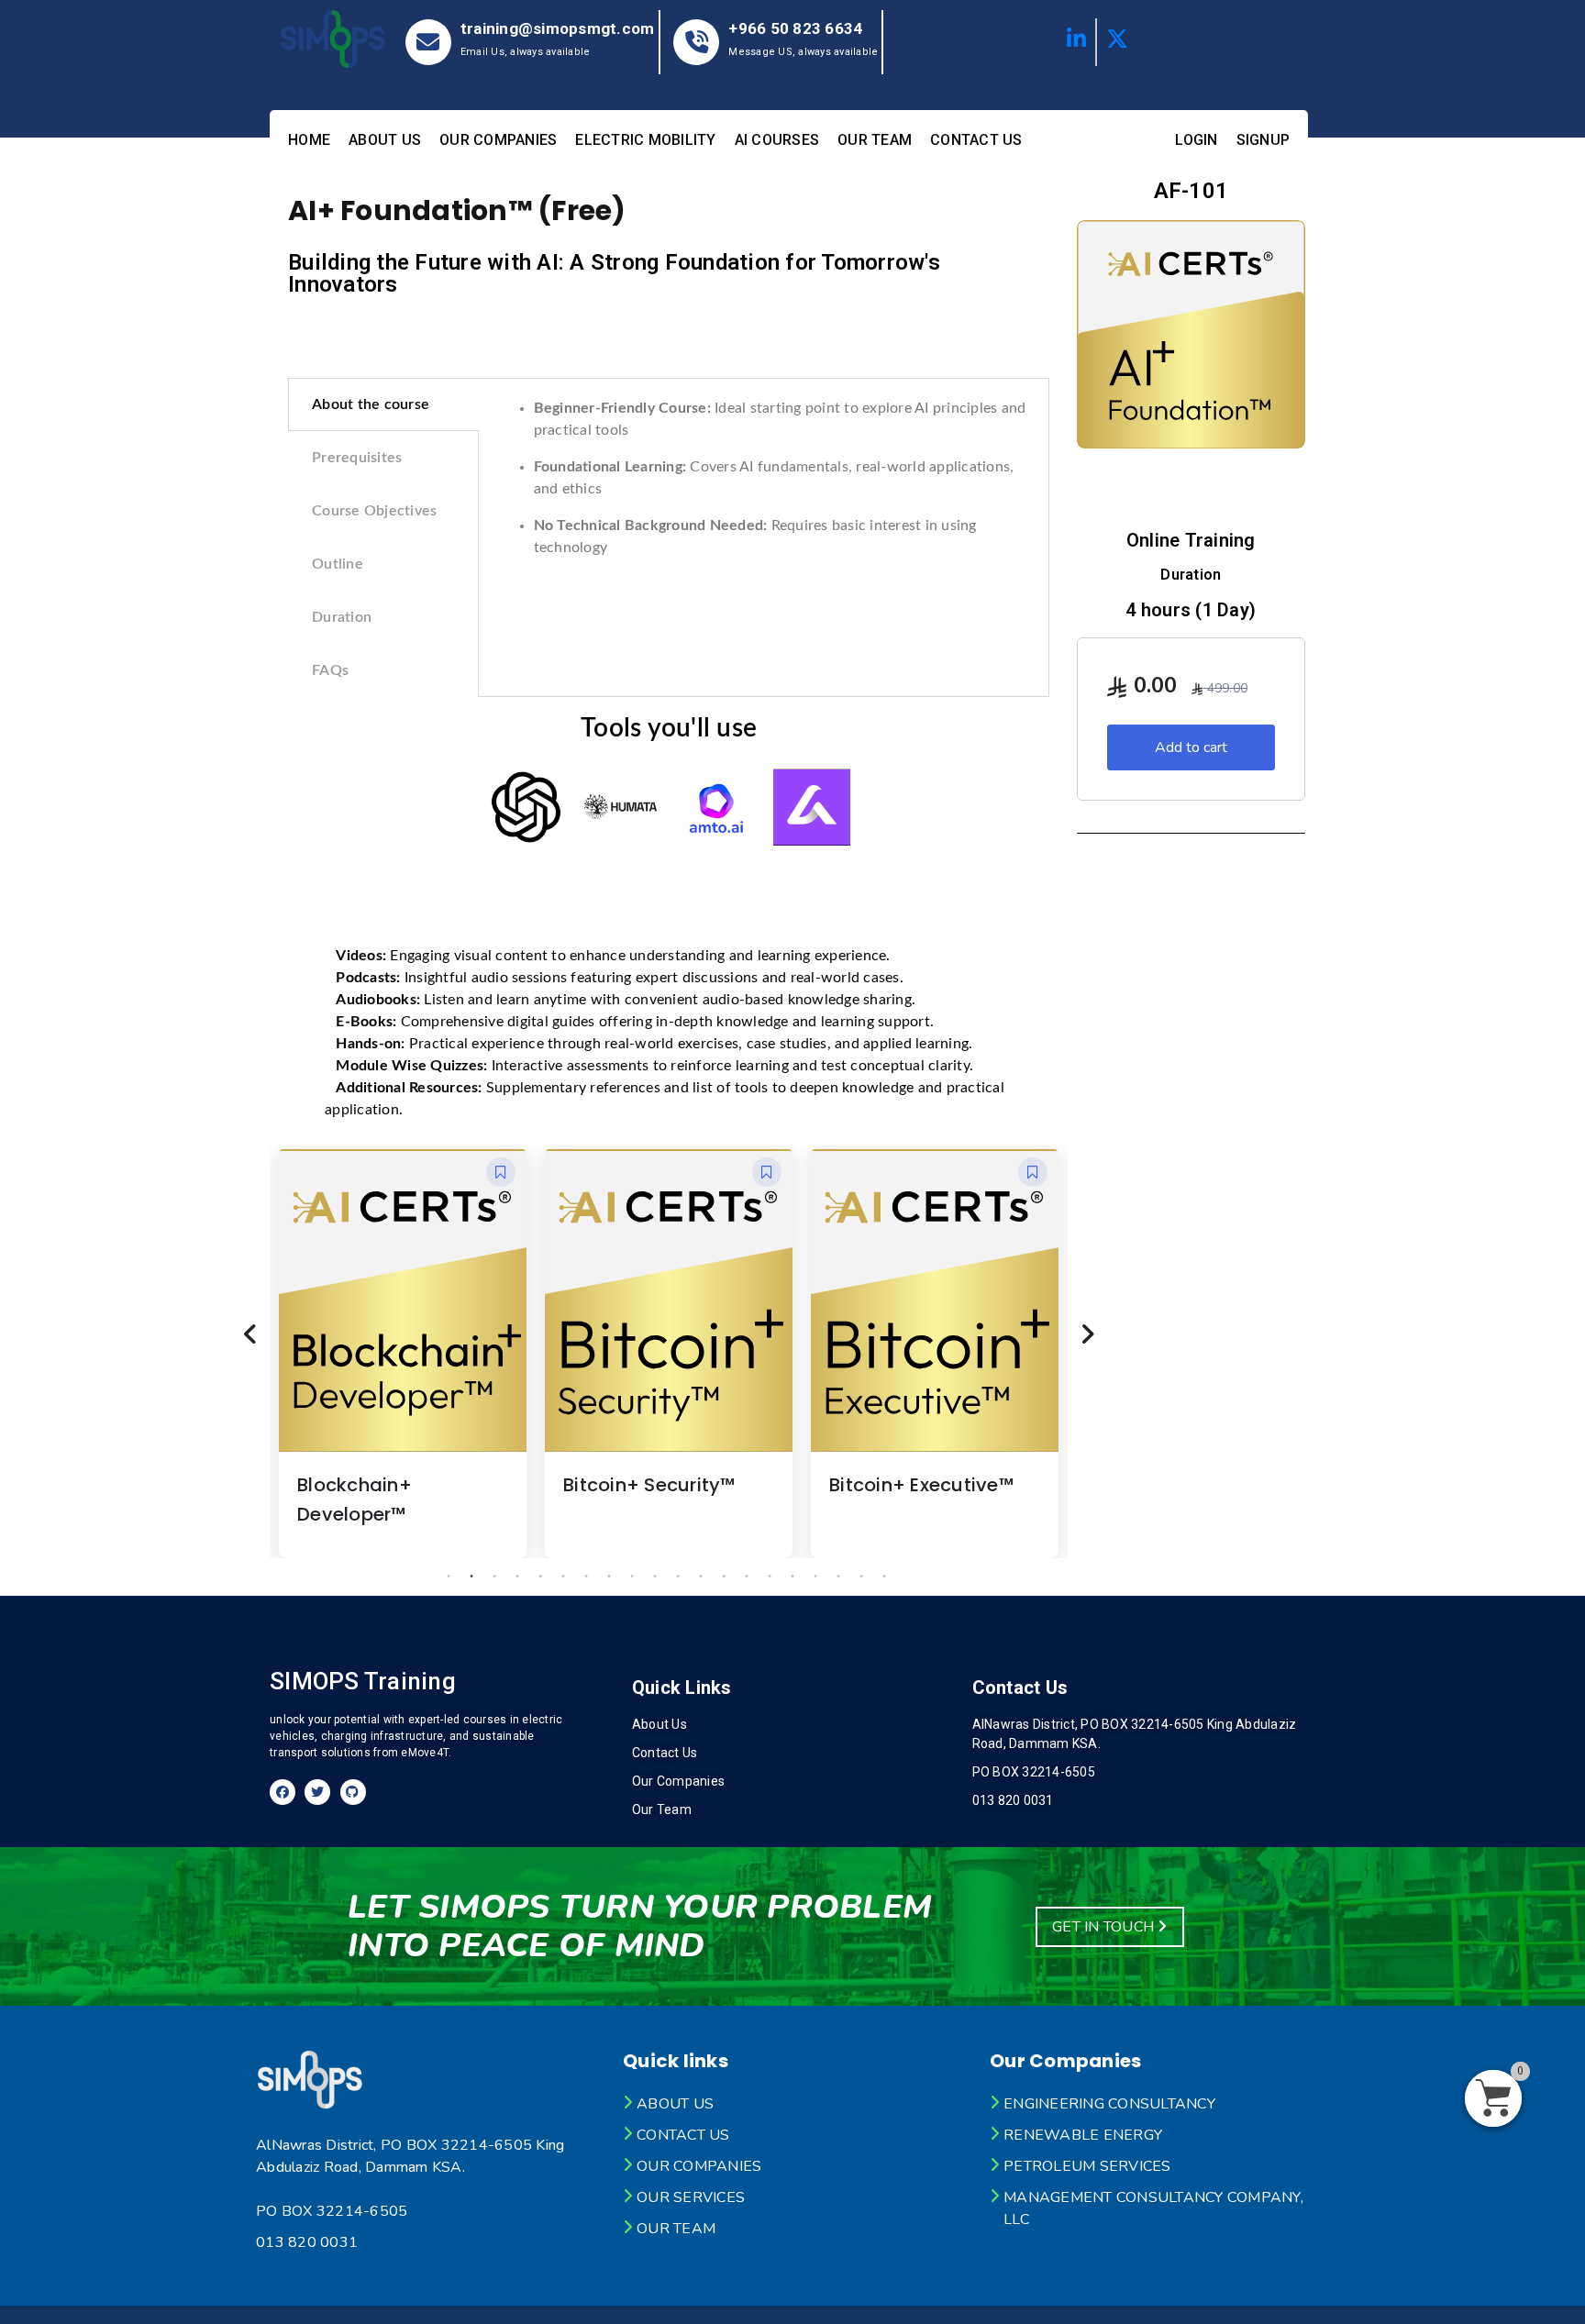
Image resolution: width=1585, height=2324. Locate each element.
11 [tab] (678, 1577)
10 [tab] (655, 1577)
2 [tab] (471, 1577)
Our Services (691, 2197)
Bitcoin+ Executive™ (921, 1485)
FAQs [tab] (330, 670)
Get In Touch (1105, 1927)
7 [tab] (586, 1577)
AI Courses (777, 140)
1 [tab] (449, 1577)
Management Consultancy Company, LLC (1153, 2208)
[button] (501, 1172)
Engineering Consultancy (1109, 2104)
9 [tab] (632, 1577)
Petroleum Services (1087, 2166)
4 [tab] (517, 1577)
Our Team (875, 140)
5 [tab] (540, 1577)
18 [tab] (838, 1577)
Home (309, 140)
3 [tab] (494, 1577)
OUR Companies (498, 140)
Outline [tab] (338, 564)
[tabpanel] (764, 485)
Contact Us (976, 140)
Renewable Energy (1083, 2135)
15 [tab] (770, 1577)
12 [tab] (701, 1577)
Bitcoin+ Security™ (649, 1485)
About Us (385, 140)
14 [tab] (747, 1577)
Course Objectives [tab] (374, 511)
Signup (1264, 140)
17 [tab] (815, 1577)
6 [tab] (563, 1577)
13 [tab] (724, 1577)
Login (1196, 140)
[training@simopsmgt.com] (428, 42)
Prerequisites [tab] (357, 458)
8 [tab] (609, 1577)
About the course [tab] (371, 404)
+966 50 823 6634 (795, 28)
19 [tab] (861, 1577)
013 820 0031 (307, 2242)
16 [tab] (792, 1577)
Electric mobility (645, 140)
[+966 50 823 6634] (696, 42)
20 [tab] (884, 1577)
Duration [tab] (342, 617)
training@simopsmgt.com (558, 28)
